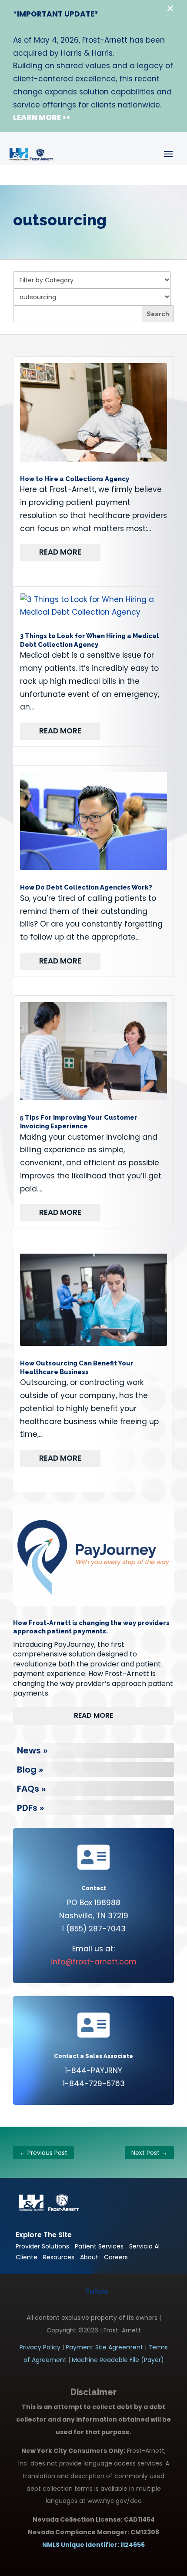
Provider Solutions (42, 2246)
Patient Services (99, 2246)
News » (32, 1750)
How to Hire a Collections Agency (75, 479)
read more (60, 552)
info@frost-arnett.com (94, 1962)
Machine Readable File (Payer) (118, 2360)
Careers (116, 2257)
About (89, 2257)
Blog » (30, 1770)
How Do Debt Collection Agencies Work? (86, 887)
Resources (59, 2257)
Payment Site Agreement (104, 2347)
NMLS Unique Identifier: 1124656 (93, 2545)
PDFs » (30, 1808)
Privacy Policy (40, 2347)
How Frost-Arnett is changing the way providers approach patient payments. (91, 1627)
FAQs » (31, 1789)
